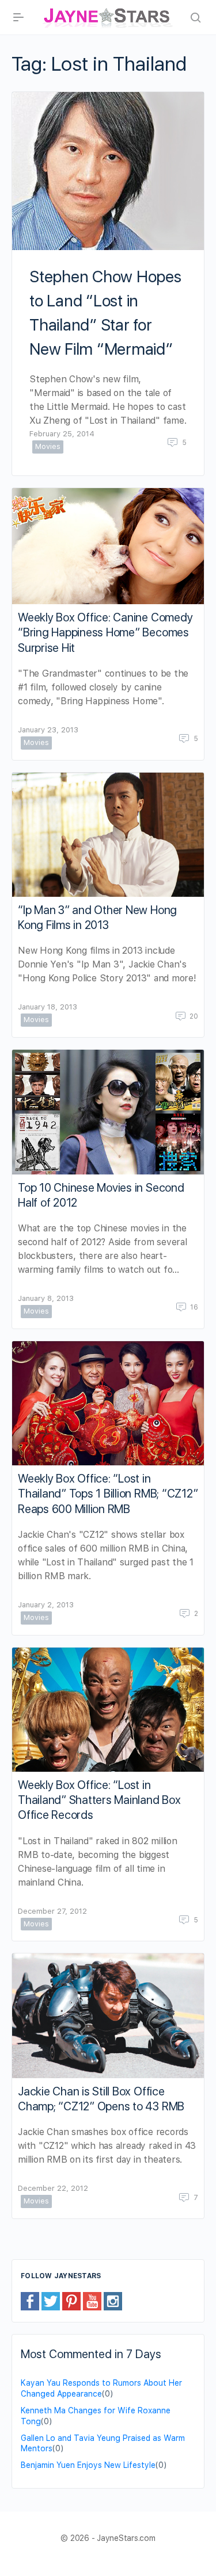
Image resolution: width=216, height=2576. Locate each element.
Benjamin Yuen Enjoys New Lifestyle (88, 2465)
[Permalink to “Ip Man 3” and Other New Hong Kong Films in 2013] (108, 835)
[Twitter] (51, 2301)
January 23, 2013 (48, 730)
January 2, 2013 (46, 1605)
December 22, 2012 (53, 2188)
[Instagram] (113, 2301)
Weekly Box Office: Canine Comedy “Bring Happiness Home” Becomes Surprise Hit (105, 632)
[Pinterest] (71, 2301)
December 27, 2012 (52, 1911)
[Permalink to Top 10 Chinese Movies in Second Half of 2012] (108, 1112)
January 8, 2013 (46, 1298)
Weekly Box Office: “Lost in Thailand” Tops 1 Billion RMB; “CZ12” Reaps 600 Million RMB (108, 1494)
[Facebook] (30, 2301)
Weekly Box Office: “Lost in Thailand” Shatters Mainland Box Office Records (99, 1800)
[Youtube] (92, 2301)
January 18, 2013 (48, 1007)
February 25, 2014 (62, 434)
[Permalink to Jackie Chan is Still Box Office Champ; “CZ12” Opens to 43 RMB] (108, 2016)
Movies (48, 446)
